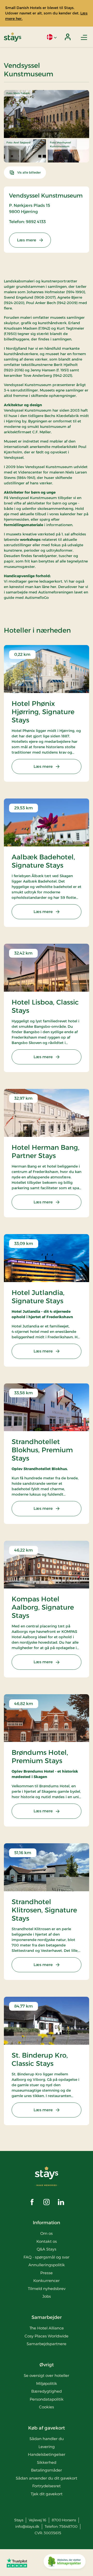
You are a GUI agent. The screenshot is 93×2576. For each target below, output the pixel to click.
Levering (47, 2447)
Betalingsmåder (47, 2470)
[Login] (68, 37)
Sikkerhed (47, 2462)
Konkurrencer (47, 2281)
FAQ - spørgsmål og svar (47, 2257)
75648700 (68, 2526)
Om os (47, 2233)
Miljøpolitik (47, 2383)
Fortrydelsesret (47, 2486)
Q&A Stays (47, 2249)
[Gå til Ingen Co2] (65, 2563)
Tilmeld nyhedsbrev (47, 2289)
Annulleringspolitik (47, 2265)
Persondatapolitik (47, 2399)
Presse (47, 2273)
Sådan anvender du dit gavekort (47, 2478)
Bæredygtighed (47, 2391)
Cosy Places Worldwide (47, 2336)
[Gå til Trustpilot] (17, 2563)
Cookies (47, 2407)
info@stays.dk (27, 2526)
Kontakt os (47, 2241)
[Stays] (13, 37)
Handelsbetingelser (47, 2454)
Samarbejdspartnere (47, 2344)
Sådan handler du (47, 2439)
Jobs (47, 2296)
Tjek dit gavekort (47, 2494)
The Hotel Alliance (47, 2328)
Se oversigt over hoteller (47, 2375)
